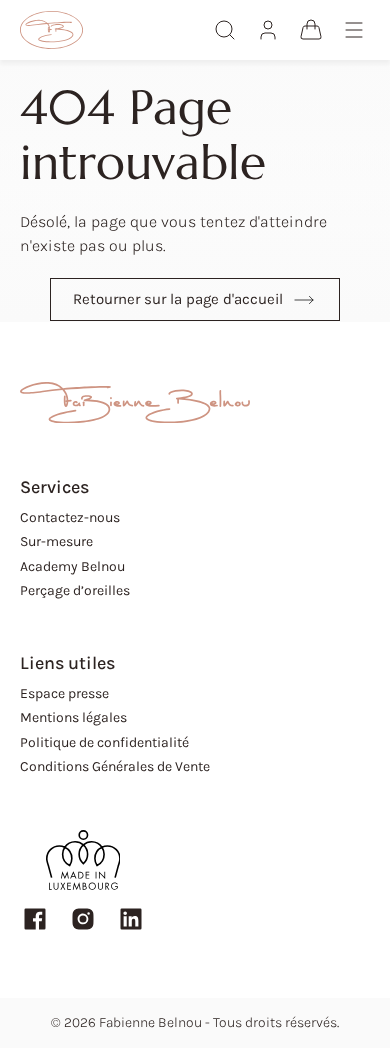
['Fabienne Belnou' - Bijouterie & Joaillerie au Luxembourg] (51, 30)
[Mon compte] (268, 30)
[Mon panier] (311, 30)
